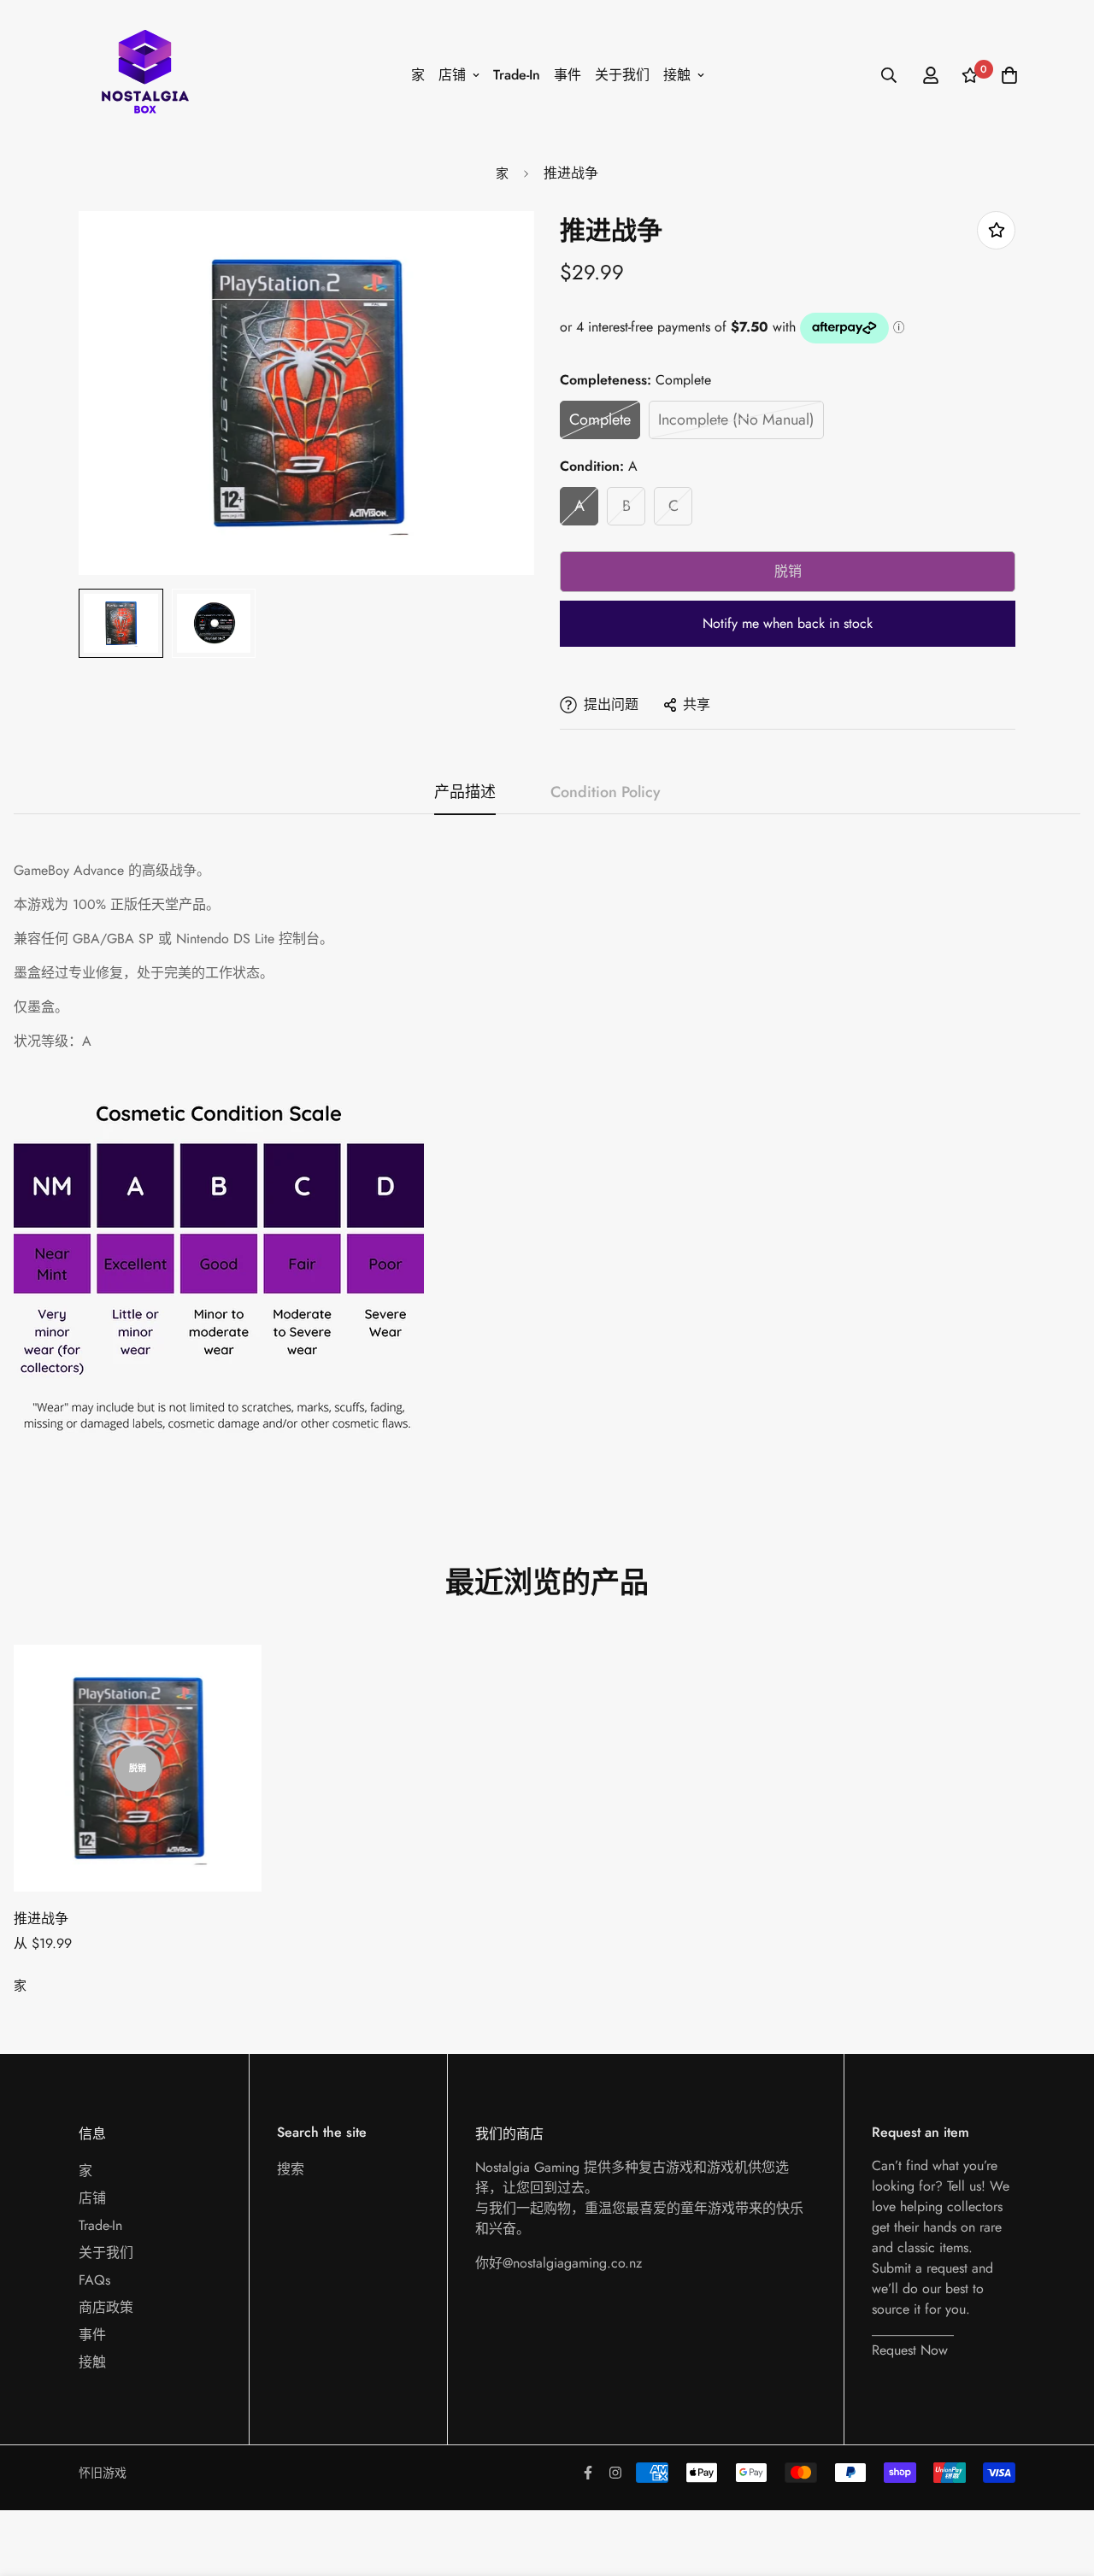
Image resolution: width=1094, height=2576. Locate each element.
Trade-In (517, 75)
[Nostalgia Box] (145, 75)
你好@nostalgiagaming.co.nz (559, 2263)
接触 (677, 75)
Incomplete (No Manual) (736, 420)
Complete (600, 420)
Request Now (910, 2350)
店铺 (452, 75)
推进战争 (41, 1919)
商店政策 (106, 2307)
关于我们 (622, 75)
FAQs (94, 2280)
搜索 (291, 2169)
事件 (568, 75)
